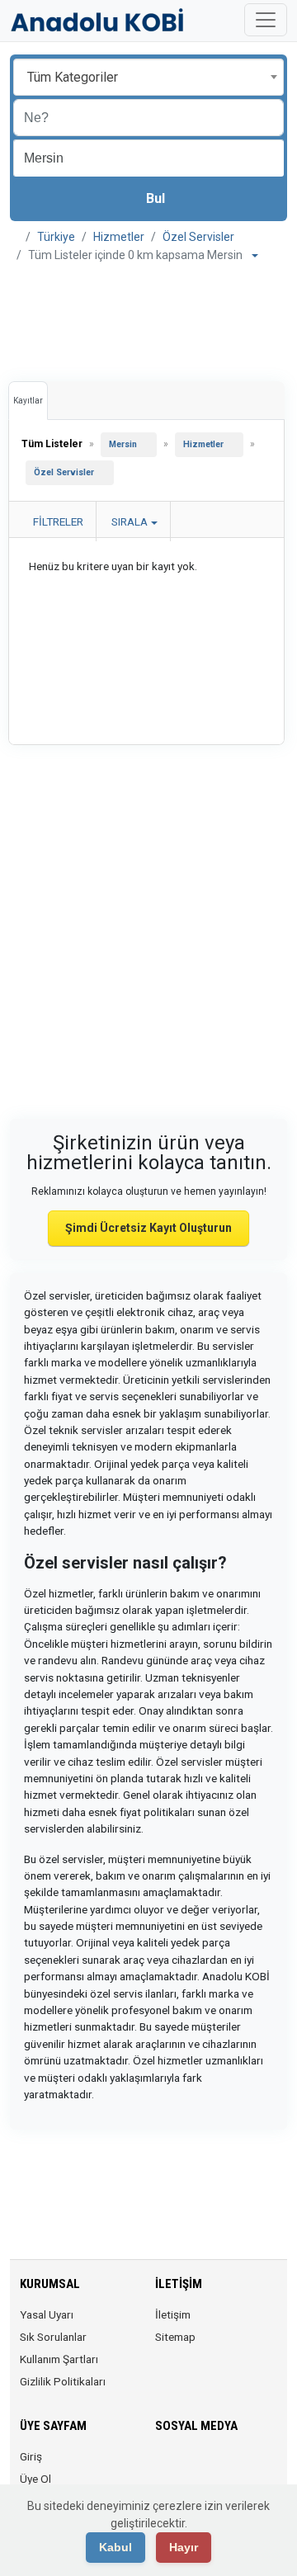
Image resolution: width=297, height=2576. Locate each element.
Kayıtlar (28, 401)
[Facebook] (165, 2466)
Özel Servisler (198, 237)
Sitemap (175, 2337)
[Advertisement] (148, 318)
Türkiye (56, 237)
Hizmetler (119, 237)
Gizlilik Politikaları (63, 2381)
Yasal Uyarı (47, 2314)
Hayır (184, 2547)
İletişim (173, 2314)
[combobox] (148, 77)
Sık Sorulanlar (53, 2337)
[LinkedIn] (235, 2466)
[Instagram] (212, 2466)
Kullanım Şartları (59, 2359)
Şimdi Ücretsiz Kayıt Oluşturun (148, 1228)
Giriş (31, 2456)
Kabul (115, 2547)
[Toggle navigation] (266, 20)
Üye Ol (35, 2479)
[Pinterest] (258, 2466)
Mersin (123, 444)
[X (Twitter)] (189, 2466)
